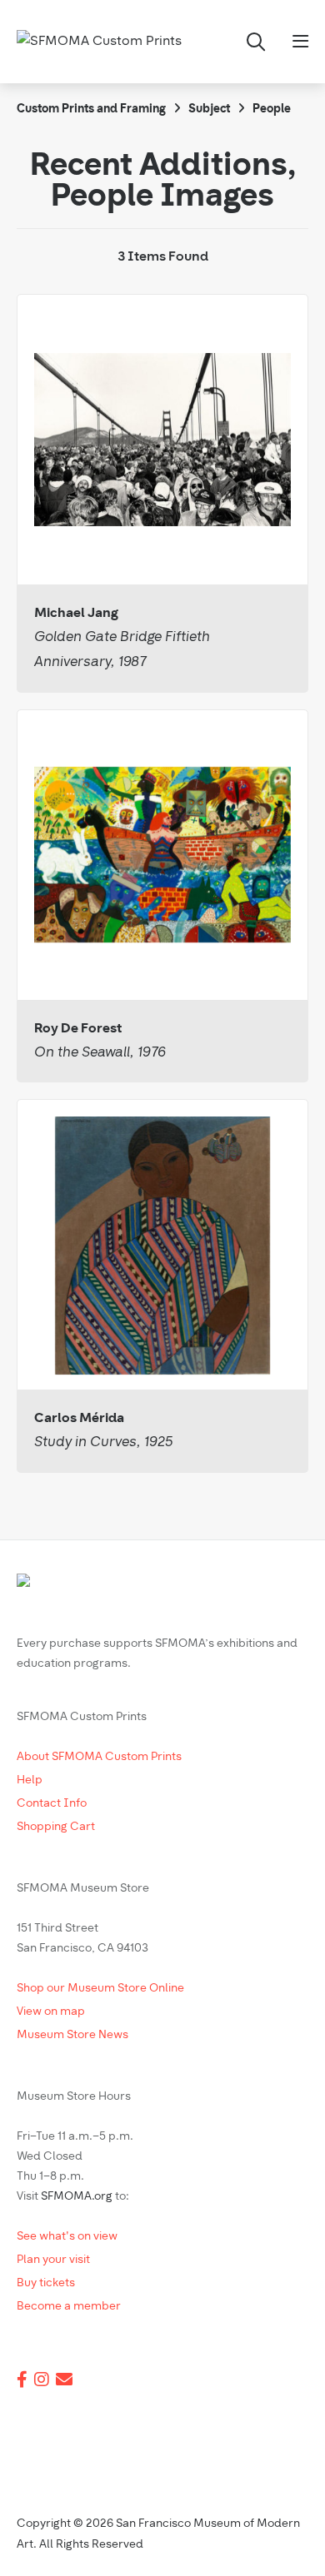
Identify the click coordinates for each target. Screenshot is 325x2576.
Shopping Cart (56, 1827)
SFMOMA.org (77, 2197)
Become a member (69, 2307)
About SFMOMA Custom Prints (99, 1757)
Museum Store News (72, 2035)
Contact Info (52, 1804)
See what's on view (67, 2237)
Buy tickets (46, 2283)
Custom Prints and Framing (91, 109)
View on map (51, 2012)
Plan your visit (53, 2260)
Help (30, 1780)
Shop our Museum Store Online (100, 1989)
